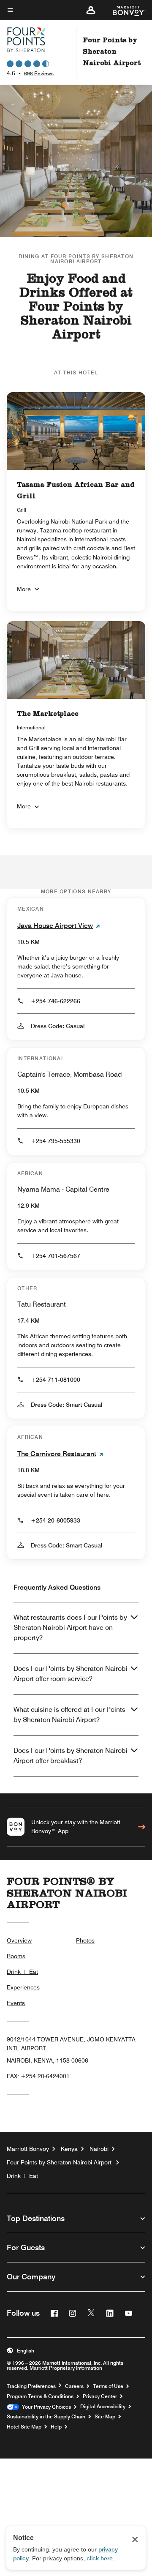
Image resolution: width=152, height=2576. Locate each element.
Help (56, 2427)
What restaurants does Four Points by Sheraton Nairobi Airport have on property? (70, 1628)
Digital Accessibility (103, 2407)
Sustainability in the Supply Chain (46, 2417)
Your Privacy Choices (45, 2407)
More (24, 589)
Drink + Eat (22, 1972)
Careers (74, 2386)
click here (100, 2558)
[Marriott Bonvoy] (124, 10)
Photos (85, 1940)
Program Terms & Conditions (40, 2396)
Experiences (23, 1987)
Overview (19, 1940)
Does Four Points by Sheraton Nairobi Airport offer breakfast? (71, 1756)
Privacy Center (100, 2396)
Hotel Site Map (24, 2427)
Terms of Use (108, 2386)
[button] (91, 10)
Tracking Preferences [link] (31, 2386)
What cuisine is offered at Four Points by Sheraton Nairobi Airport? (69, 1715)
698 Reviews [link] (39, 73)
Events (16, 2003)
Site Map (105, 2417)
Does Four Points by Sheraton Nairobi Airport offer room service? (71, 1674)
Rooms (16, 1956)
